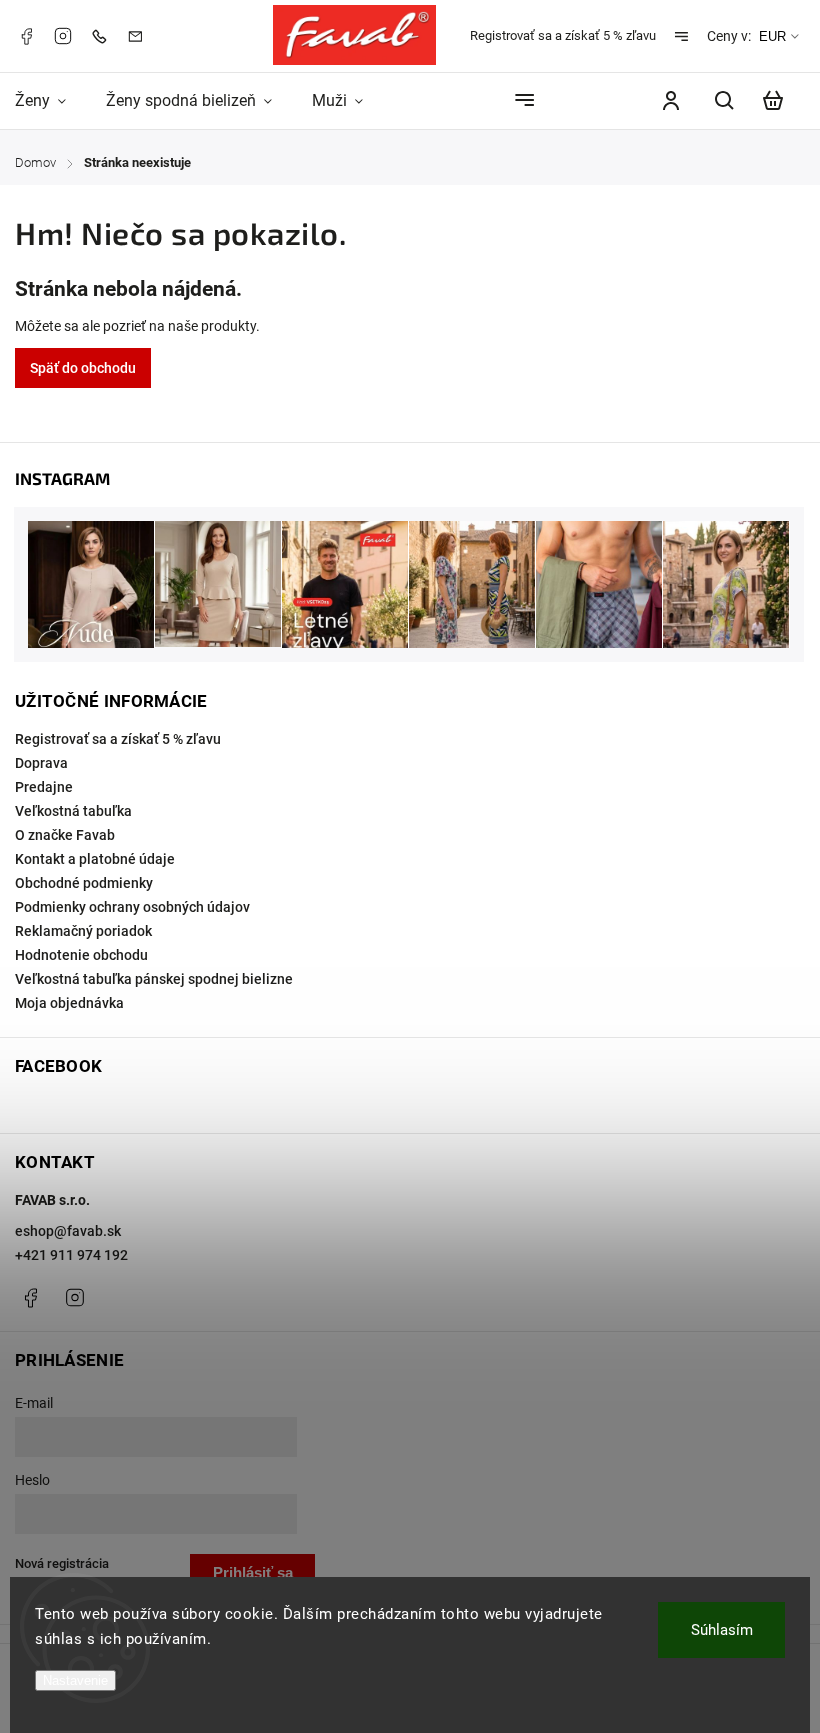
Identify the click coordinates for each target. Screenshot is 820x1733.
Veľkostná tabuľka (73, 811)
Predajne (44, 787)
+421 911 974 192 (71, 1255)
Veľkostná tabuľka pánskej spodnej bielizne (154, 979)
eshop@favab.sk (68, 1231)
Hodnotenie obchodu (81, 955)
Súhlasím (722, 1630)
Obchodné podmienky (84, 883)
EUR (772, 36)
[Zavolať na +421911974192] (104, 35)
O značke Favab (65, 835)
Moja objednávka (69, 1003)
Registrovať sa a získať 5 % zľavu (563, 35)
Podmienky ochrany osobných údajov (132, 907)
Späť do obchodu (83, 368)
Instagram (63, 36)
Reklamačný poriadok (83, 931)
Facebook (26, 36)
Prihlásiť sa (253, 1572)
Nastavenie (75, 1680)
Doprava (41, 763)
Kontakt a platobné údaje (95, 859)
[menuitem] (50, 100)
